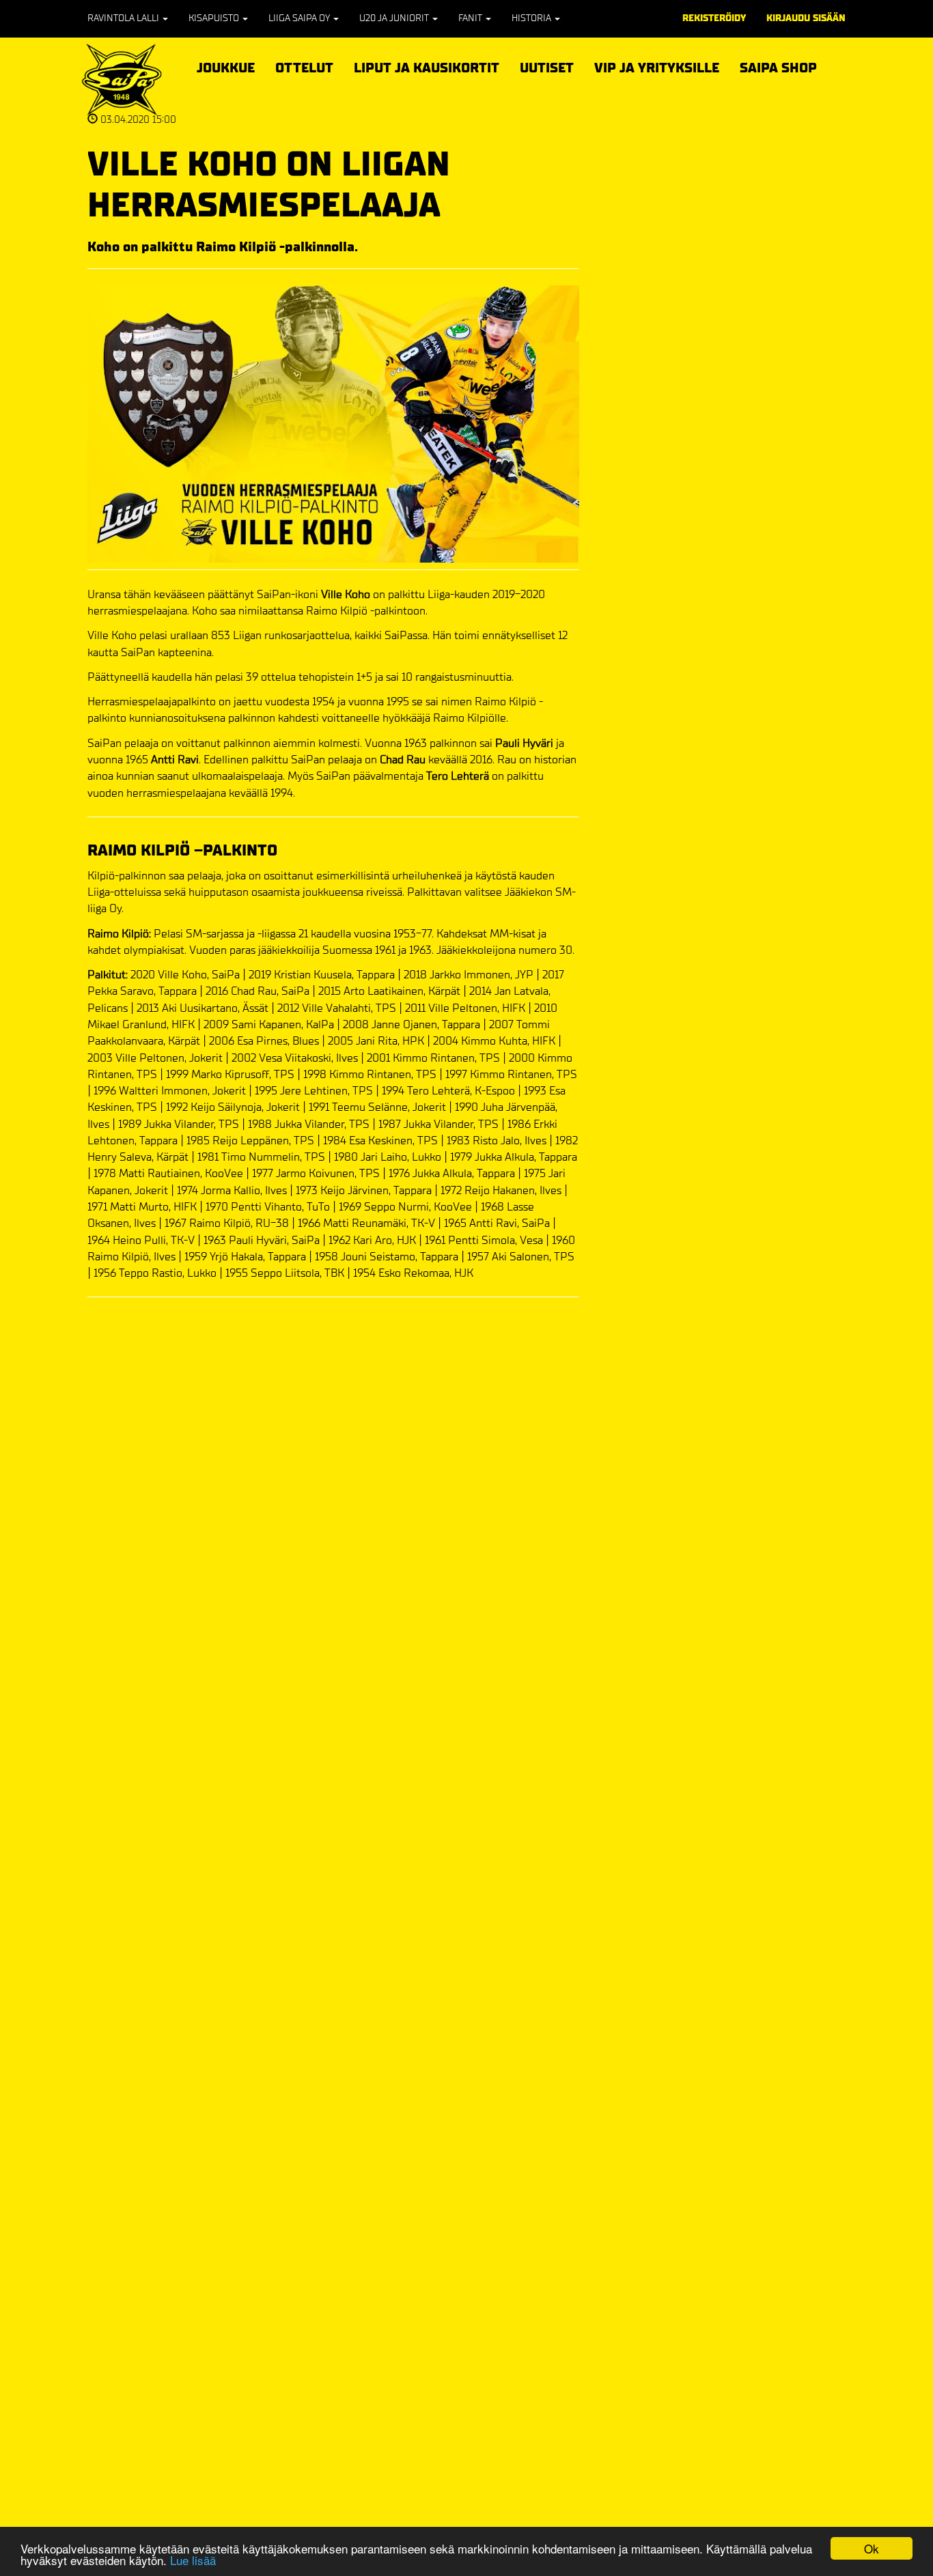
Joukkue (226, 66)
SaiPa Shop (778, 68)
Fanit (471, 18)
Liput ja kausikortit (427, 66)
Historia (532, 18)
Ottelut (304, 66)
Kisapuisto (215, 18)
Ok (872, 2548)
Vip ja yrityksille (657, 66)
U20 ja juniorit (395, 18)
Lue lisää (193, 2560)
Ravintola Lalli (124, 18)
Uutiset (547, 68)
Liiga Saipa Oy (300, 18)
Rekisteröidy (714, 18)
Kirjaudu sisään (806, 18)
